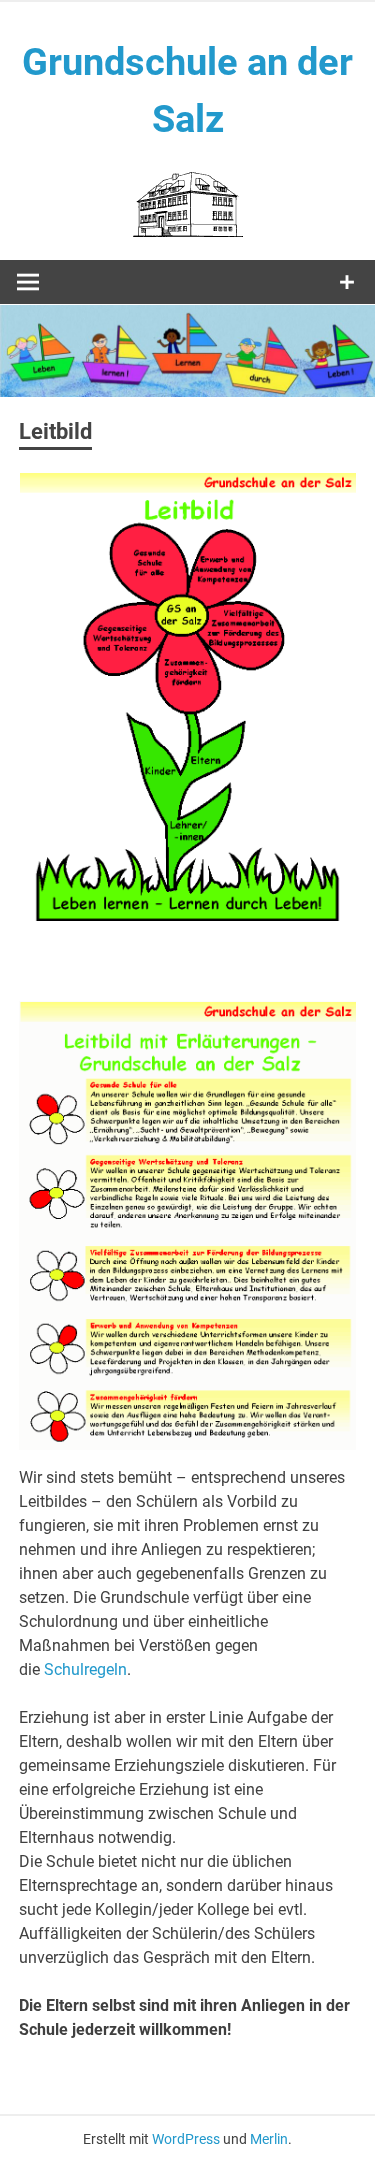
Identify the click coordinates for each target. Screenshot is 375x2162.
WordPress (186, 2139)
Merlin (269, 2139)
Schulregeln (85, 1669)
